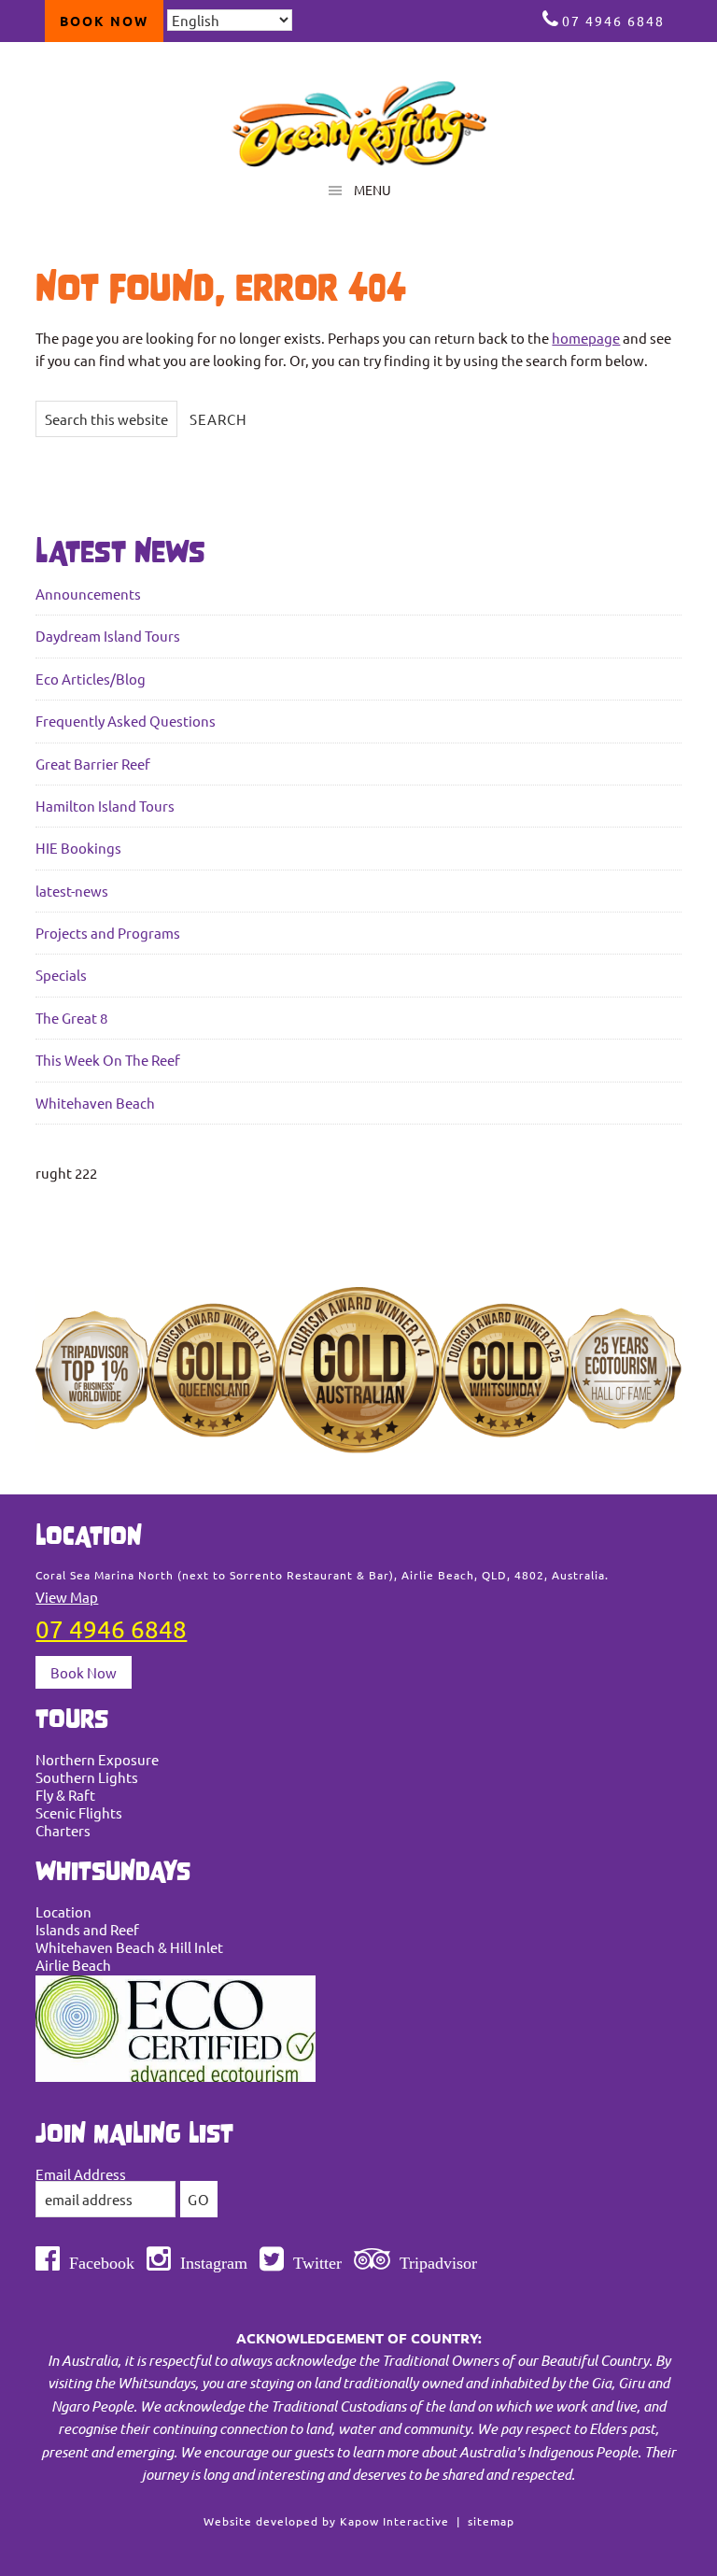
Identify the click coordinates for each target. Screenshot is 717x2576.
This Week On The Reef (108, 1060)
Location (63, 1911)
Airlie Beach (73, 1965)
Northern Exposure (97, 1759)
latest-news (72, 891)
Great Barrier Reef (93, 764)
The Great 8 (71, 1018)
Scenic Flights (79, 1812)
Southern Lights (87, 1777)
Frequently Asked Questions (126, 721)
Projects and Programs (108, 933)
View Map (67, 1597)
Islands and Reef (87, 1929)
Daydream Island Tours (108, 636)
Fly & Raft (65, 1795)
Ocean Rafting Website (358, 124)
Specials (61, 975)
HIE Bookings (78, 848)
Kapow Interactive (394, 2521)
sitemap (491, 2521)
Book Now (84, 1672)
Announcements (88, 594)
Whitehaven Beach (95, 1103)
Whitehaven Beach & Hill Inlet (129, 1947)
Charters (63, 1830)
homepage (586, 338)
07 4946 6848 (613, 21)
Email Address (81, 2174)
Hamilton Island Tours (105, 806)
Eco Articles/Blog (91, 679)
